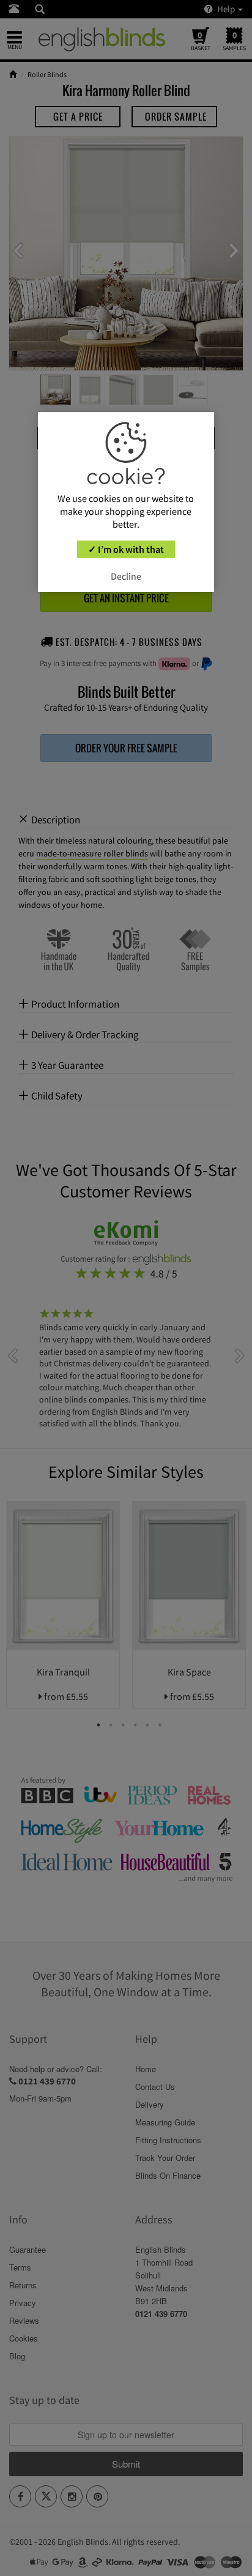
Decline (126, 576)
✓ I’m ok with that (126, 549)
